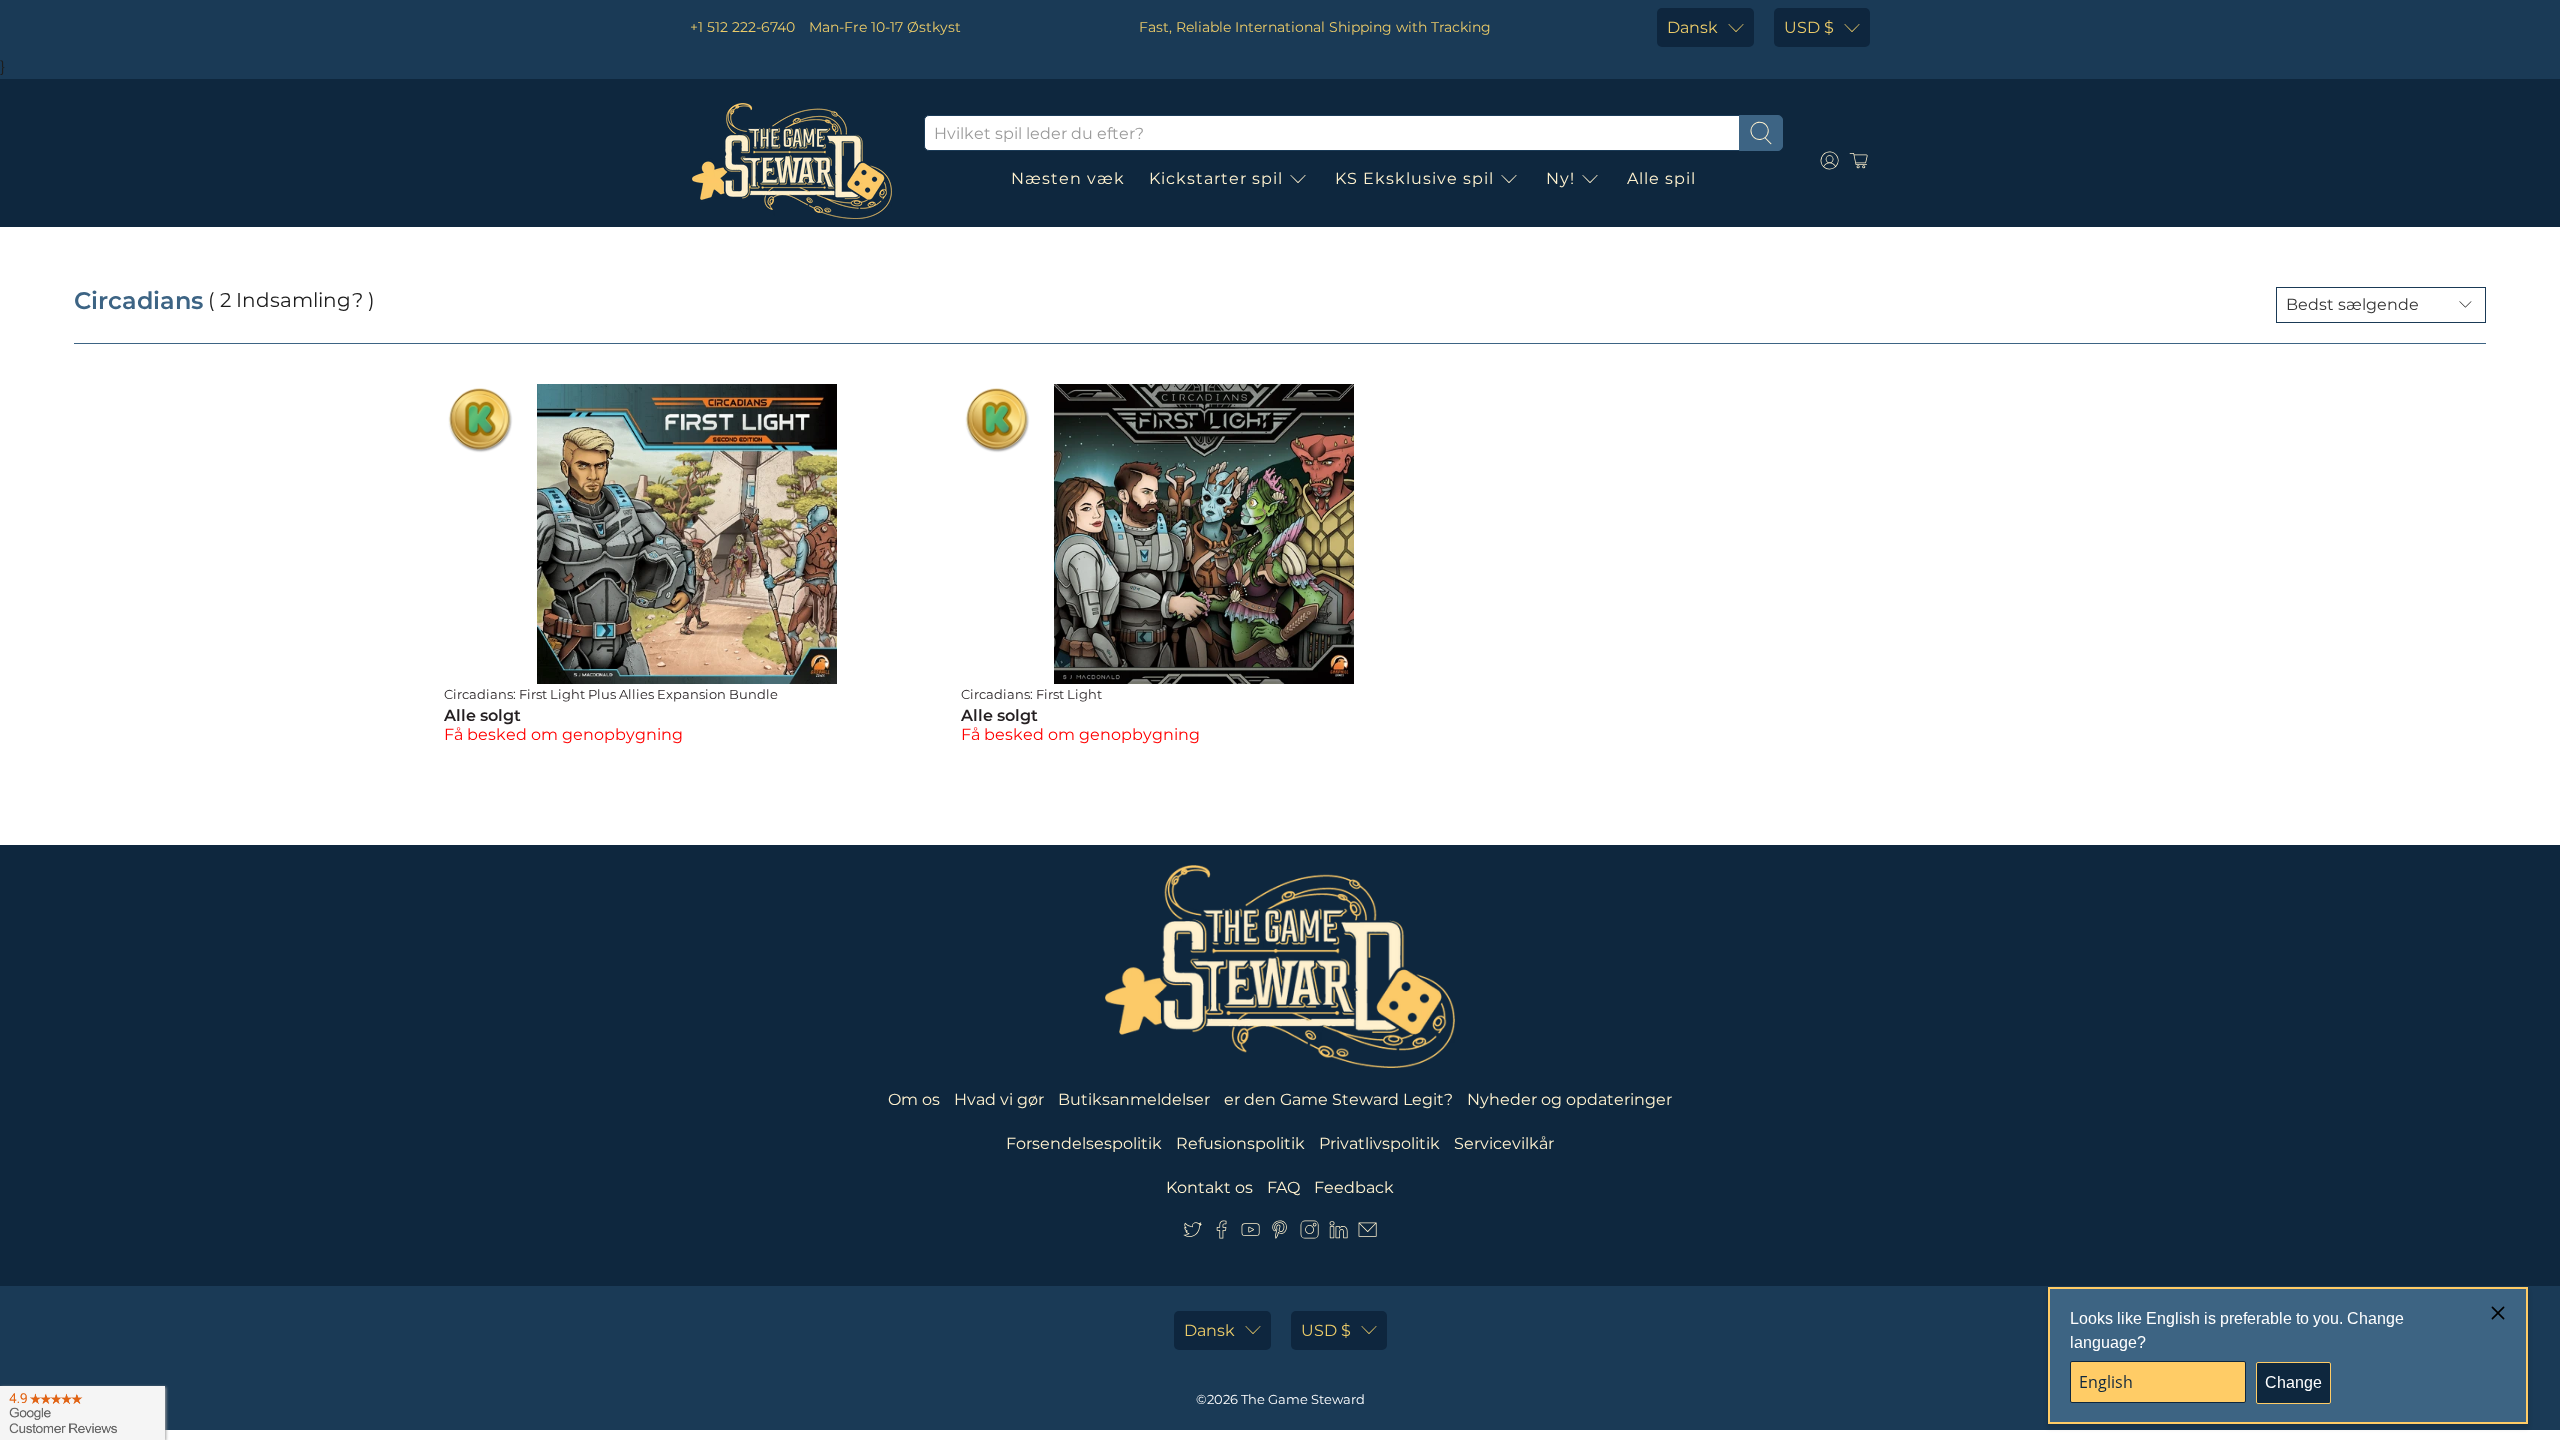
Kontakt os (1209, 1187)
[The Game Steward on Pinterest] (1279, 1233)
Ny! (1560, 178)
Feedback (1354, 1187)
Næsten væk (1068, 178)
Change (2293, 1382)
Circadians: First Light (1031, 694)
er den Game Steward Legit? (1338, 1099)
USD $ (1809, 27)
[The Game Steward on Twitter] (1192, 1233)
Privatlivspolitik (1379, 1143)
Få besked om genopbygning (563, 734)
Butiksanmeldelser (1134, 1099)
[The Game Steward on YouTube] (1250, 1233)
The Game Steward (1303, 1399)
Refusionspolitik (1240, 1143)
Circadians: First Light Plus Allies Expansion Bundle (611, 694)
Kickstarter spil (1216, 178)
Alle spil (1661, 178)
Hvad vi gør (999, 1099)
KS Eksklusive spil (1414, 178)
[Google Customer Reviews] (82, 1413)
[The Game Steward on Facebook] (1221, 1233)
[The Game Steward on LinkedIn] (1338, 1233)
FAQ (1283, 1187)
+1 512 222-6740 (742, 27)
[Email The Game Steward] (1367, 1233)
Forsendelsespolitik (1084, 1143)
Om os (914, 1099)
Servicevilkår (1504, 1143)
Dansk (1692, 27)
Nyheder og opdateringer (1569, 1099)
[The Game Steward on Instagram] (1309, 1233)
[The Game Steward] (792, 161)
